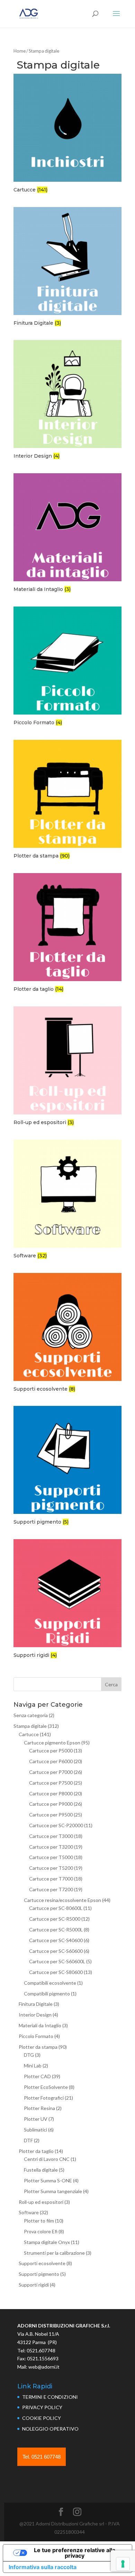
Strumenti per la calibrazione (54, 2253)
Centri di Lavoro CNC (47, 2159)
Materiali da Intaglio (40, 2025)
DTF (28, 2140)
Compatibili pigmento (47, 1994)
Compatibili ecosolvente (50, 1983)
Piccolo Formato (36, 2036)
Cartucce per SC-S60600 (56, 1951)
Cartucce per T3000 (51, 1836)
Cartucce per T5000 (51, 1857)
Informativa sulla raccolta (43, 2567)
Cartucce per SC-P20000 (56, 1825)
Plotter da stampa (38, 2047)
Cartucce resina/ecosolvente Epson (62, 1900)
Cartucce (29, 1734)
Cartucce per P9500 (51, 1815)
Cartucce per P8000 (51, 1793)
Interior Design (35, 2015)
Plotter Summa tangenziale (53, 2191)
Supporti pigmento (39, 2274)
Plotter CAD (37, 2076)
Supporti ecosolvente (42, 2263)
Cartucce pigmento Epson (52, 1743)
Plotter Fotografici (44, 2098)
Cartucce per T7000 (51, 1879)
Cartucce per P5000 (51, 1751)
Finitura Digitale (36, 2004)
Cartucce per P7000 (51, 1772)
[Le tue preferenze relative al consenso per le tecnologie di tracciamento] (123, 2564)
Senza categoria (31, 1715)
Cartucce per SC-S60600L (57, 1961)
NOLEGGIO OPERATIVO (50, 2429)
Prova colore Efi (41, 2231)
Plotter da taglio (36, 2151)
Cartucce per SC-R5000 (55, 1919)
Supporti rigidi (34, 2285)
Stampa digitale (30, 1726)
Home (20, 51)
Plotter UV (36, 2119)
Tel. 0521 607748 (42, 2457)
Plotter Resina (39, 2108)
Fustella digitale (41, 2170)
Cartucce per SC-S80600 (56, 1972)
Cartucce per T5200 (51, 1868)
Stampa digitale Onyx (47, 2242)
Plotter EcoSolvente (46, 2087)
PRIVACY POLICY (42, 2407)
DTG (29, 2055)
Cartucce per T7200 (51, 1889)
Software (29, 2212)
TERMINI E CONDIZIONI (50, 2397)
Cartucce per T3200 (51, 1847)
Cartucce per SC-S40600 (56, 1940)
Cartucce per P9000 (51, 1804)
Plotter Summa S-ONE (48, 2180)
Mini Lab (33, 2066)
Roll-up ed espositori (41, 2202)
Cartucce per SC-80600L (56, 1908)
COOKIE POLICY (42, 2418)
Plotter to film (39, 2221)
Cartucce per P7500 (51, 1783)
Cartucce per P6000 (51, 1761)
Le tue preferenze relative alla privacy (75, 2553)
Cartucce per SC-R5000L (56, 1929)
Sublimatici (35, 2130)
